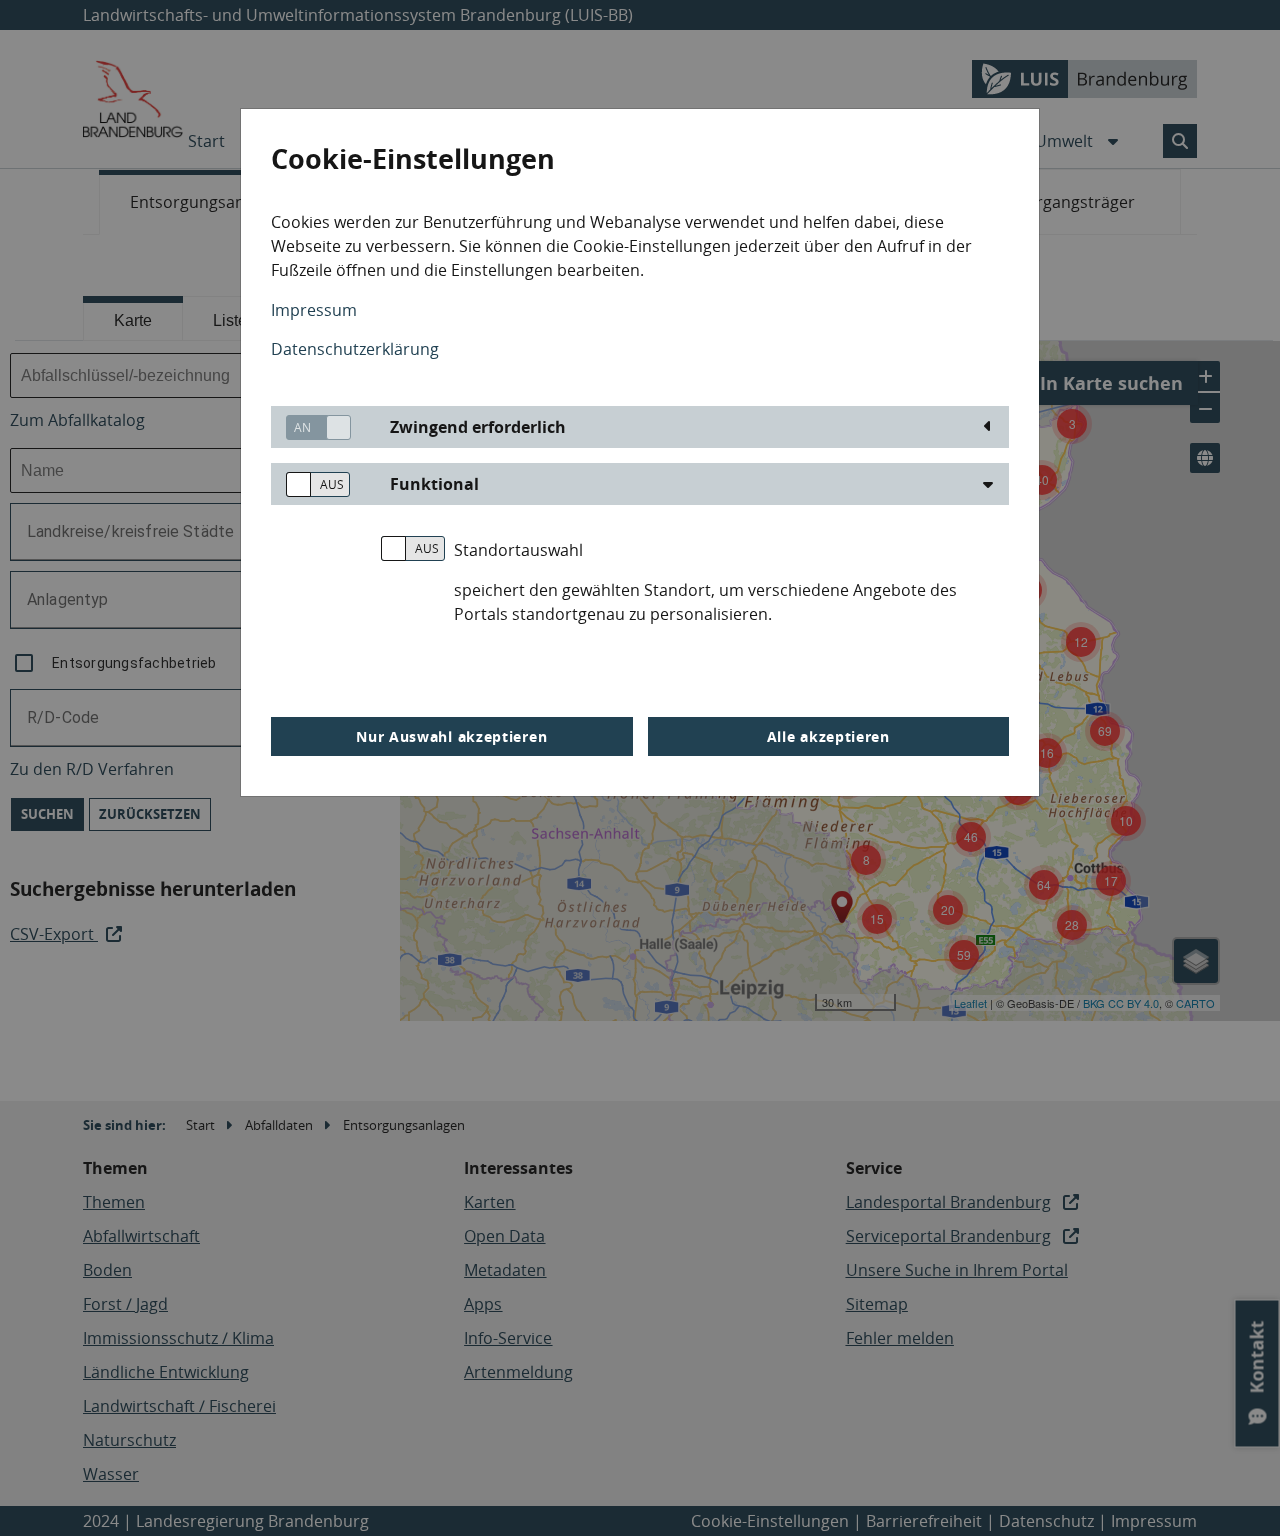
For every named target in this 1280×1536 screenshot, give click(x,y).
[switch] (311, 427)
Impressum (314, 310)
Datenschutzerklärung (355, 349)
